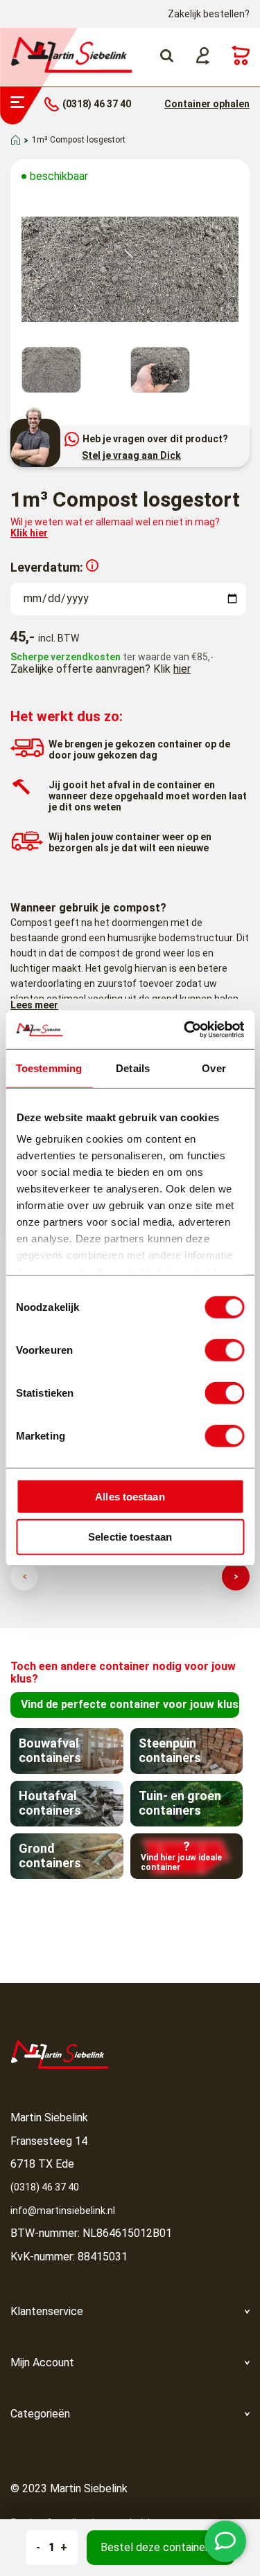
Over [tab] (214, 1068)
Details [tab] (133, 1068)
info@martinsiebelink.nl (63, 2211)
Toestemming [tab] (49, 1068)
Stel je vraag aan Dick (131, 455)
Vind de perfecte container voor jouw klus (130, 1704)
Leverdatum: (47, 567)
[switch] (224, 1350)
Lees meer (34, 1005)
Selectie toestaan (130, 1537)
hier (182, 669)
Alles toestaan (130, 1496)
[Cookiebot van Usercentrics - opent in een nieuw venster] (185, 1030)
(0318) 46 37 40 (45, 2187)
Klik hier (29, 533)
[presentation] (24, 1577)
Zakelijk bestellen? (209, 14)
